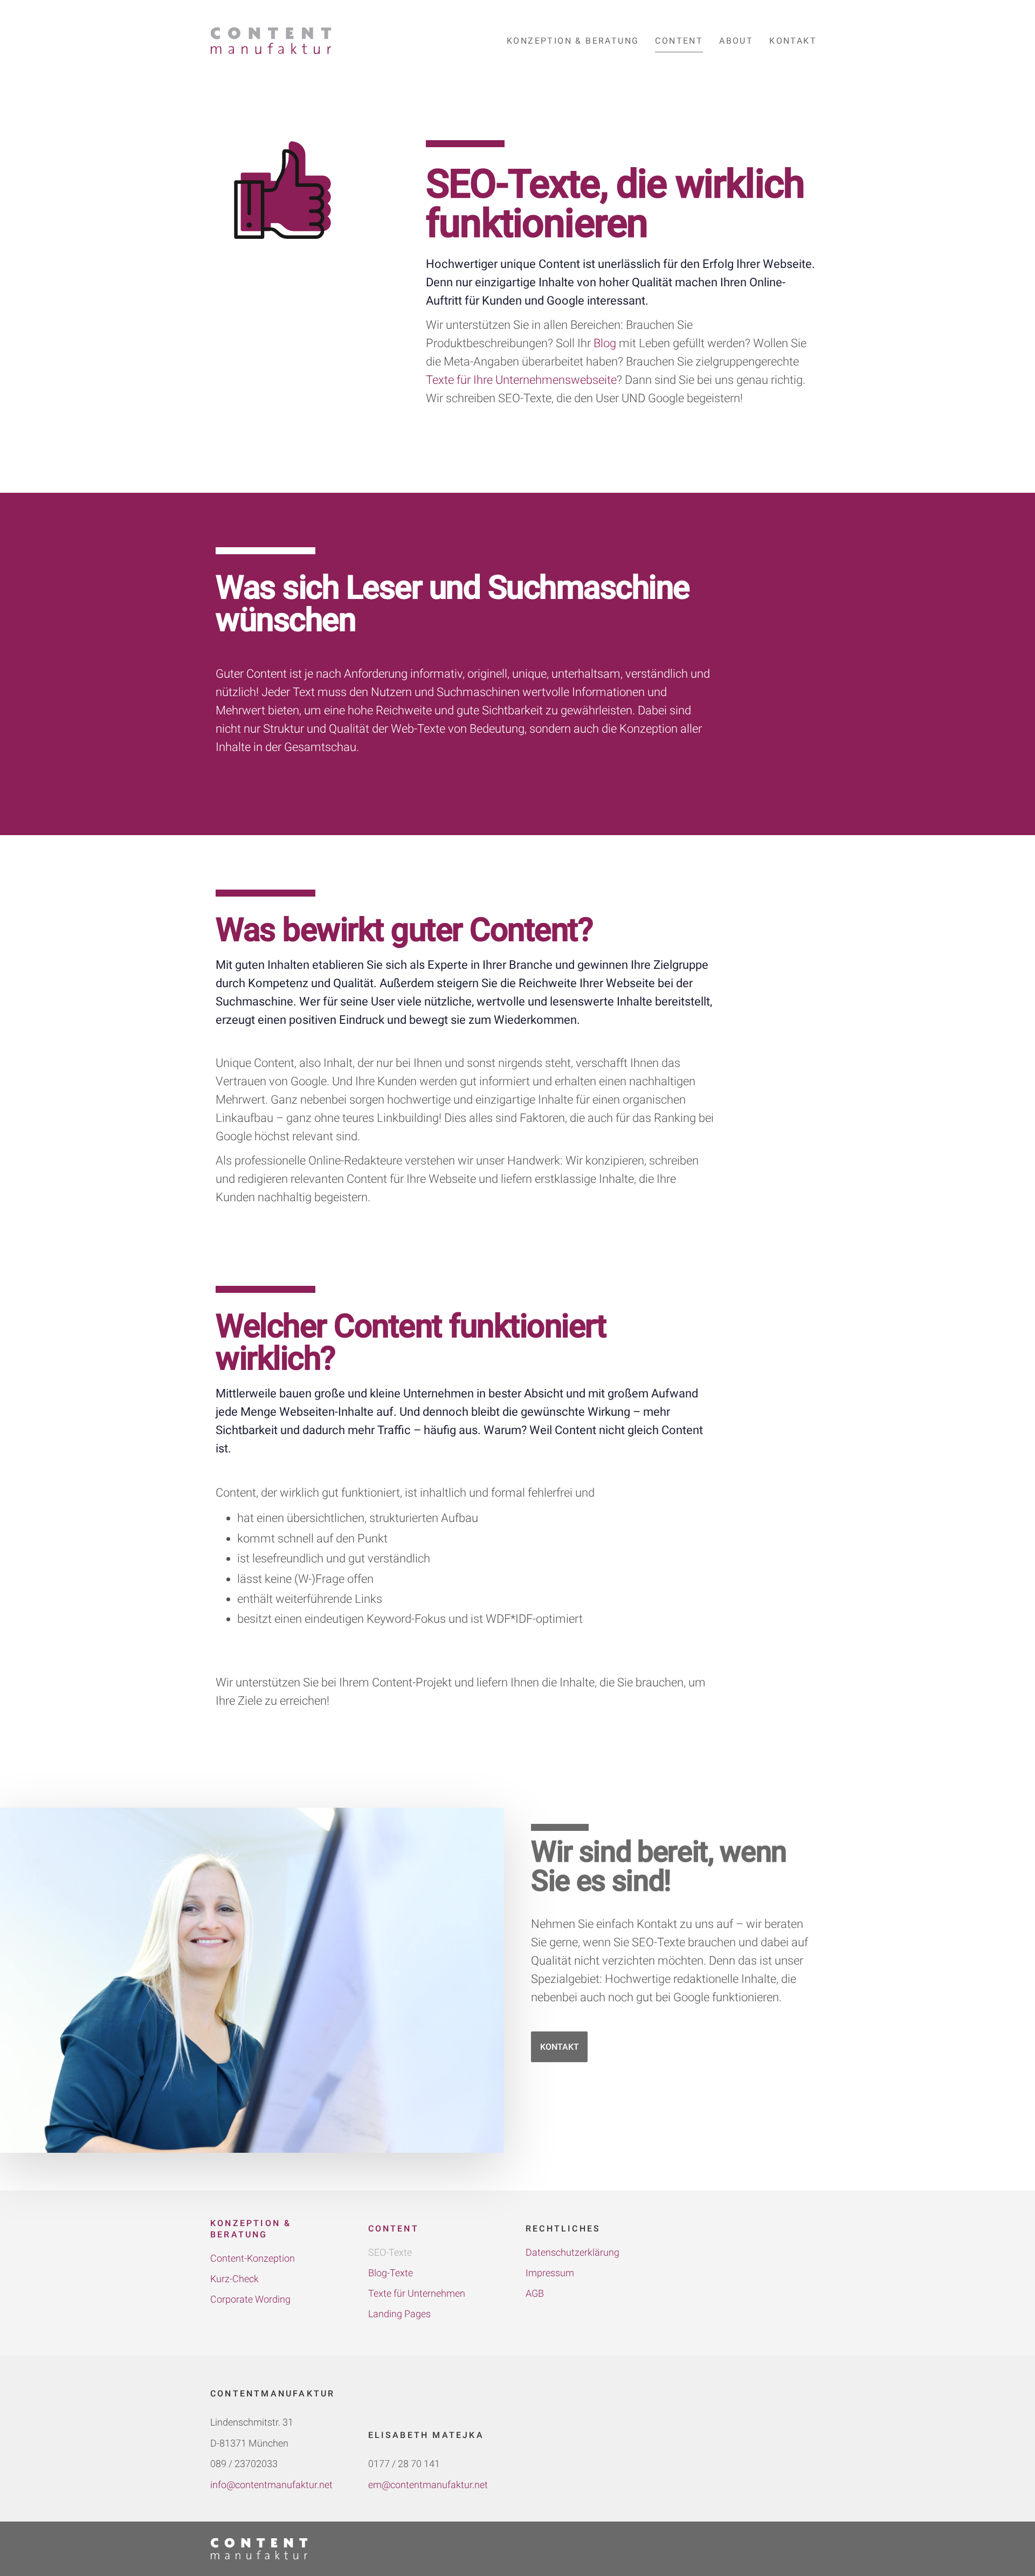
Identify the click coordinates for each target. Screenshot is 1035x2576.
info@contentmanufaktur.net (271, 2485)
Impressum (550, 2273)
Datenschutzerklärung (572, 2252)
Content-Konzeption (253, 2258)
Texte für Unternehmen (417, 2293)
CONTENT (394, 2229)
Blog (605, 343)
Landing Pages (399, 2314)
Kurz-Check (234, 2279)
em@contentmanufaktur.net (428, 2485)
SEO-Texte (390, 2252)
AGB (535, 2293)
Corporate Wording (250, 2299)
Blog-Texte (391, 2273)
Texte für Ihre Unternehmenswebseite (521, 380)
